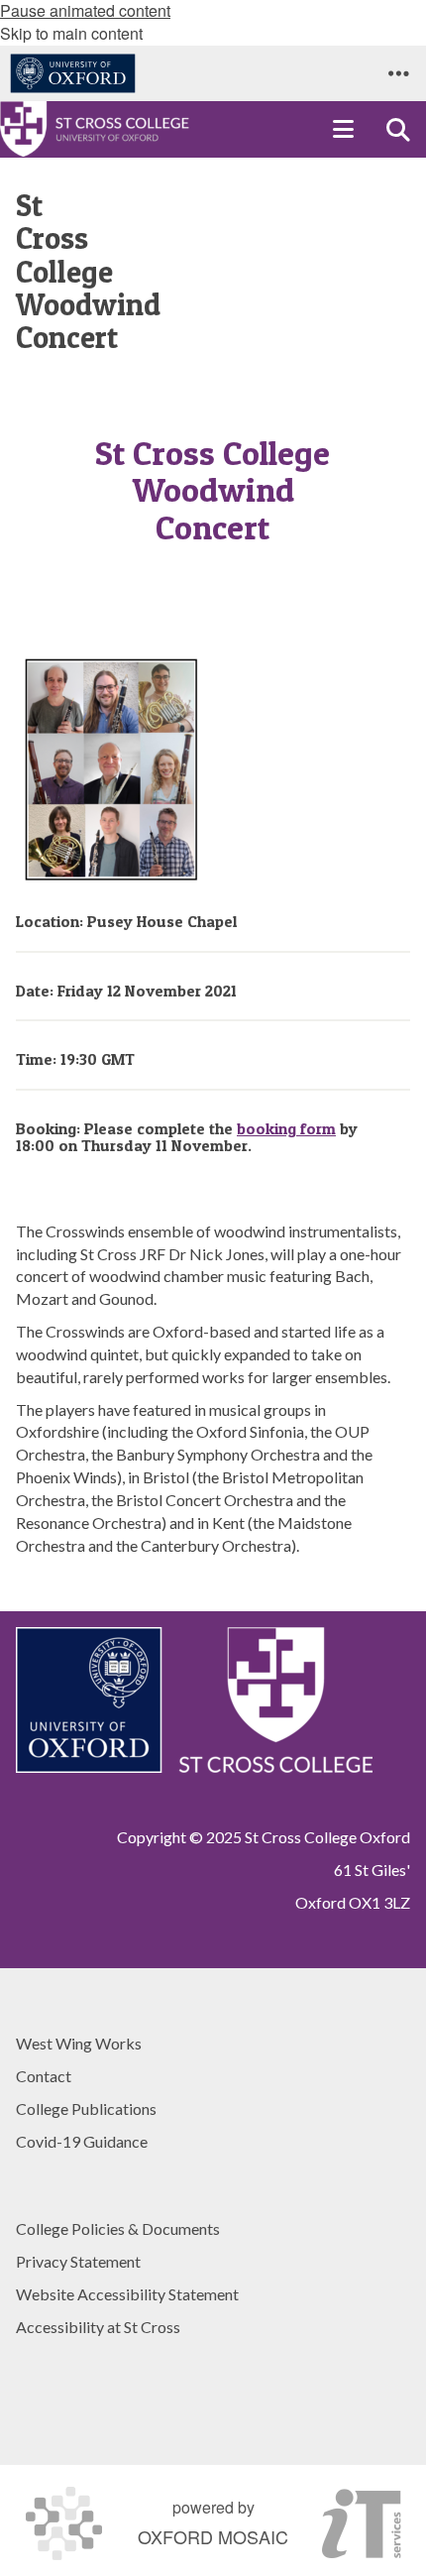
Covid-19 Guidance (82, 2141)
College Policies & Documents (118, 2228)
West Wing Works (79, 2043)
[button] (398, 73)
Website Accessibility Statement (127, 2294)
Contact (44, 2076)
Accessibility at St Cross (98, 2327)
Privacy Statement (78, 2261)
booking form (286, 1128)
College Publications (86, 2108)
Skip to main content (71, 33)
